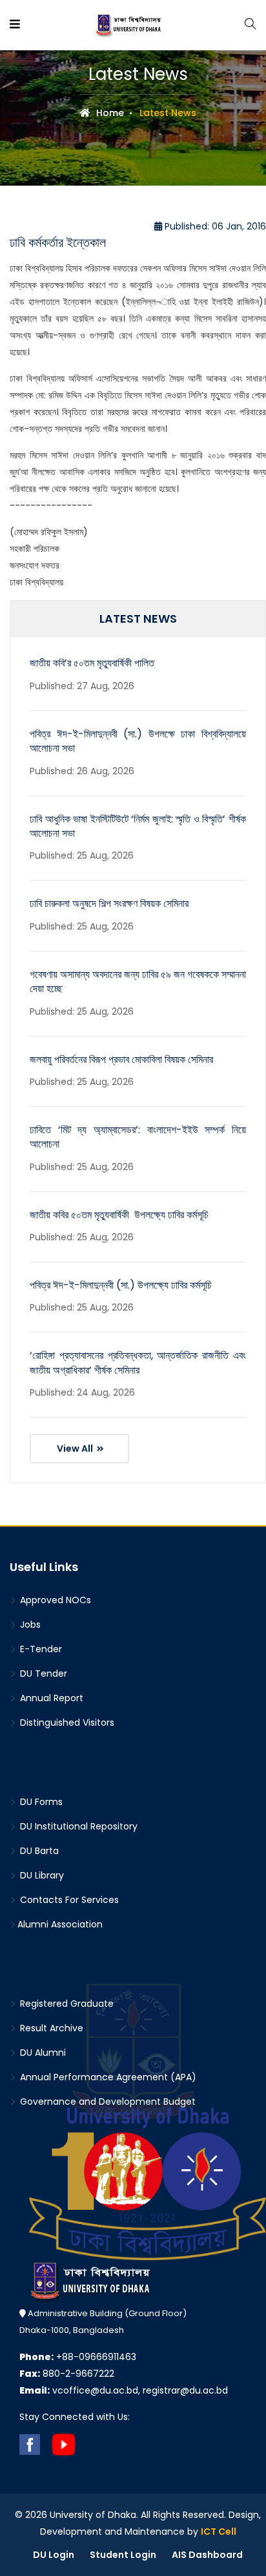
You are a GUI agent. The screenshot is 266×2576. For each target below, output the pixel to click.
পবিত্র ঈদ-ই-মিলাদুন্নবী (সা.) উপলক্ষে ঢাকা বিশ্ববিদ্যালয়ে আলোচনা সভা (138, 741)
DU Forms (40, 1802)
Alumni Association (60, 1924)
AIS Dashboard (207, 2555)
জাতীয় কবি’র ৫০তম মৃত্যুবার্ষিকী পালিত (92, 663)
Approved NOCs (54, 1600)
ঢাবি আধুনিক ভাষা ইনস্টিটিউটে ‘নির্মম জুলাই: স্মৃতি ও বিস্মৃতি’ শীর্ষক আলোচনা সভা (138, 826)
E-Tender (40, 1649)
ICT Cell (219, 2532)
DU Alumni (42, 2053)
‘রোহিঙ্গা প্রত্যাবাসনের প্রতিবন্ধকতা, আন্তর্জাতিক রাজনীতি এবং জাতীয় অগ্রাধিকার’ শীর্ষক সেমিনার (138, 1362)
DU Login (54, 2555)
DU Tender (42, 1673)
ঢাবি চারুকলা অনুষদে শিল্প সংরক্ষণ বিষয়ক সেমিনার (109, 903)
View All (76, 1449)
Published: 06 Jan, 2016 (214, 226)
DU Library (41, 1875)
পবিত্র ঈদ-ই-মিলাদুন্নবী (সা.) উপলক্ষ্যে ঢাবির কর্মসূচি (121, 1285)
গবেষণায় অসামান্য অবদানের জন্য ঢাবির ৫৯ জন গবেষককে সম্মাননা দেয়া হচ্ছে (138, 981)
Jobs (29, 1625)
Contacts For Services (68, 1900)
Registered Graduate (66, 2004)
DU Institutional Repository (77, 1826)
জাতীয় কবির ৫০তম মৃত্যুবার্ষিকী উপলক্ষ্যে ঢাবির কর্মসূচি (119, 1215)
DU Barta (38, 1851)
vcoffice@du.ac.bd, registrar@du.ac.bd (124, 2390)
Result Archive (50, 2028)
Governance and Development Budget (107, 2102)
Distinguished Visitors (66, 1722)
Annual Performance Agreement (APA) (107, 2077)
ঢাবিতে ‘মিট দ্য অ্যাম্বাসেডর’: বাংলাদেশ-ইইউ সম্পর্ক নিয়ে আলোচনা (138, 1137)
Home (109, 113)
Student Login (123, 2555)
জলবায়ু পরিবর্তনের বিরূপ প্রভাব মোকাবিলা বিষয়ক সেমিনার (121, 1059)
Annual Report (50, 1698)
